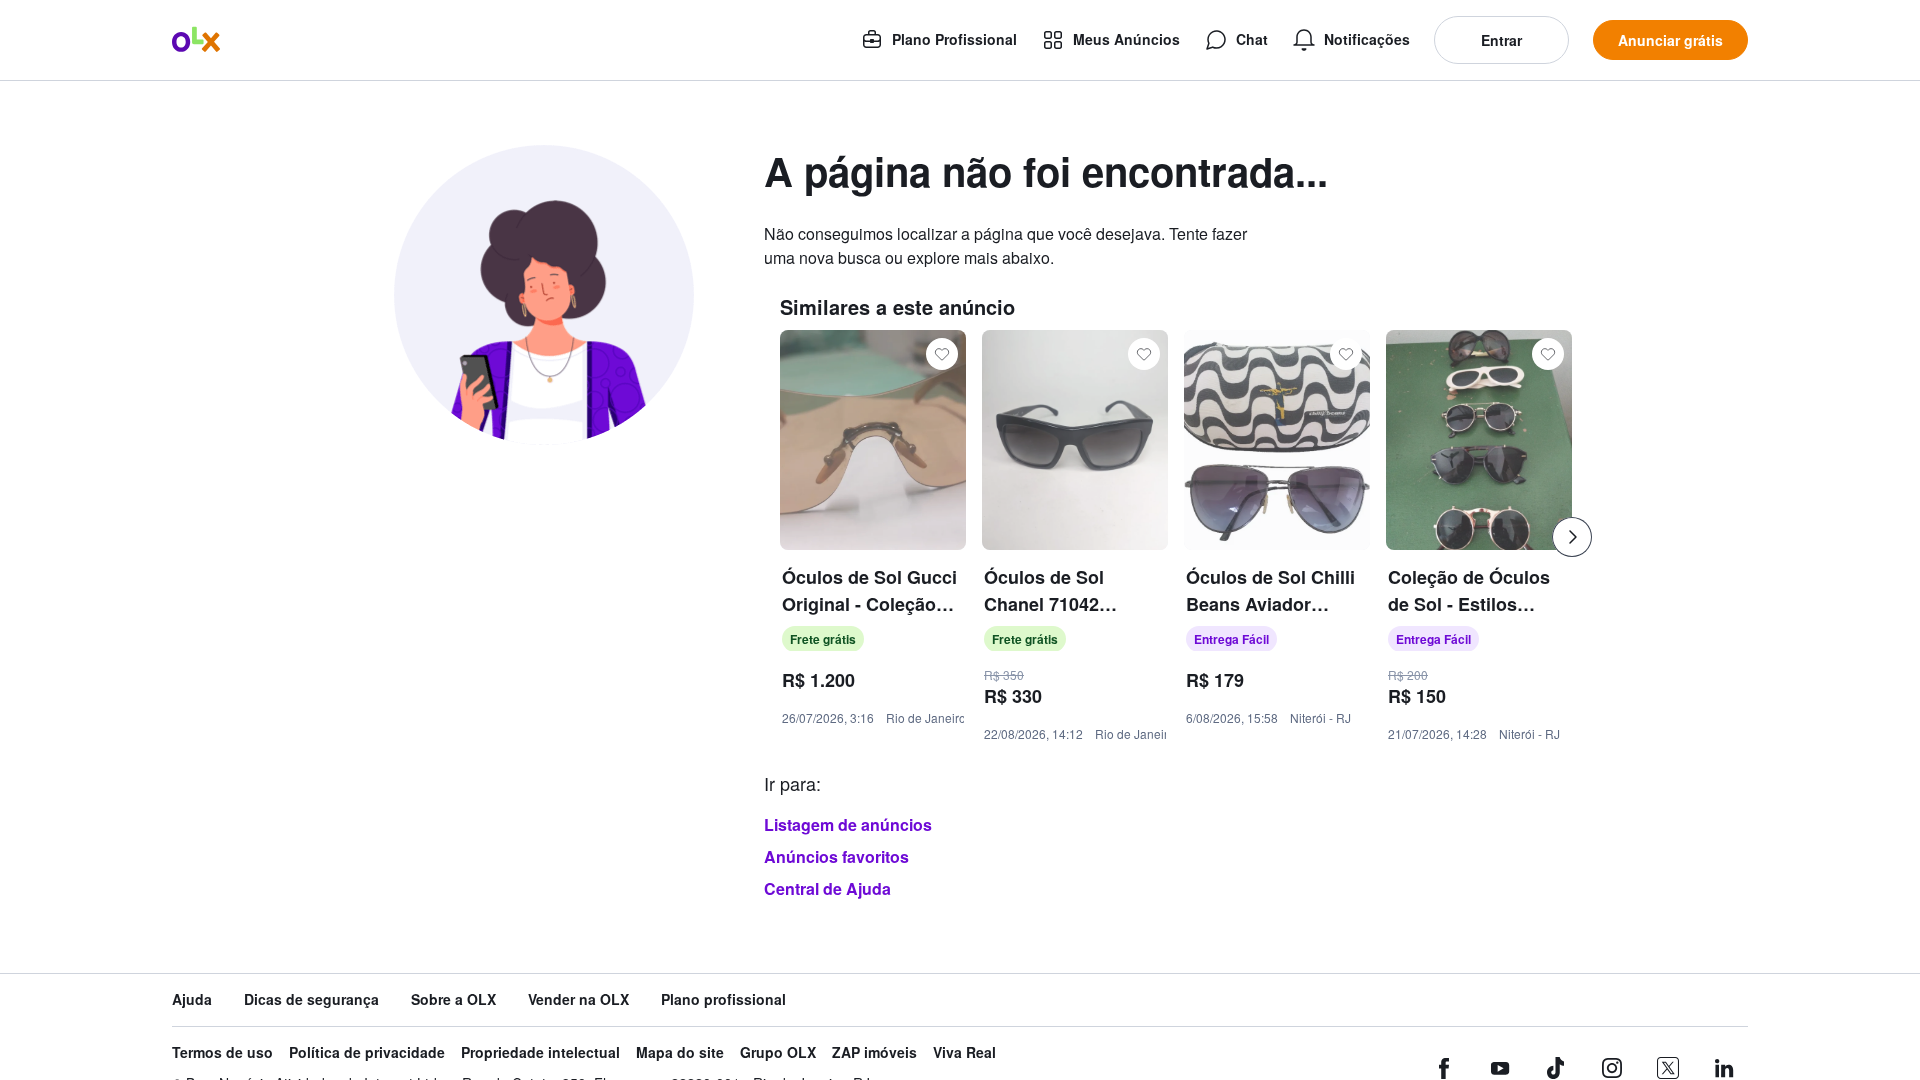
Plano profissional (723, 999)
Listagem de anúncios (848, 824)
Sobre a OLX (453, 999)
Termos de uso (222, 1052)
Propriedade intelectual (540, 1052)
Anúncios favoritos (836, 856)
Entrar (1501, 40)
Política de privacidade (367, 1052)
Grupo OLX (778, 1052)
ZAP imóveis (874, 1052)
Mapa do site (680, 1052)
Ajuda (192, 999)
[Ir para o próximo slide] (1572, 537)
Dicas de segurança (311, 999)
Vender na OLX (578, 999)
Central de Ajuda (827, 888)
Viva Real (964, 1052)
